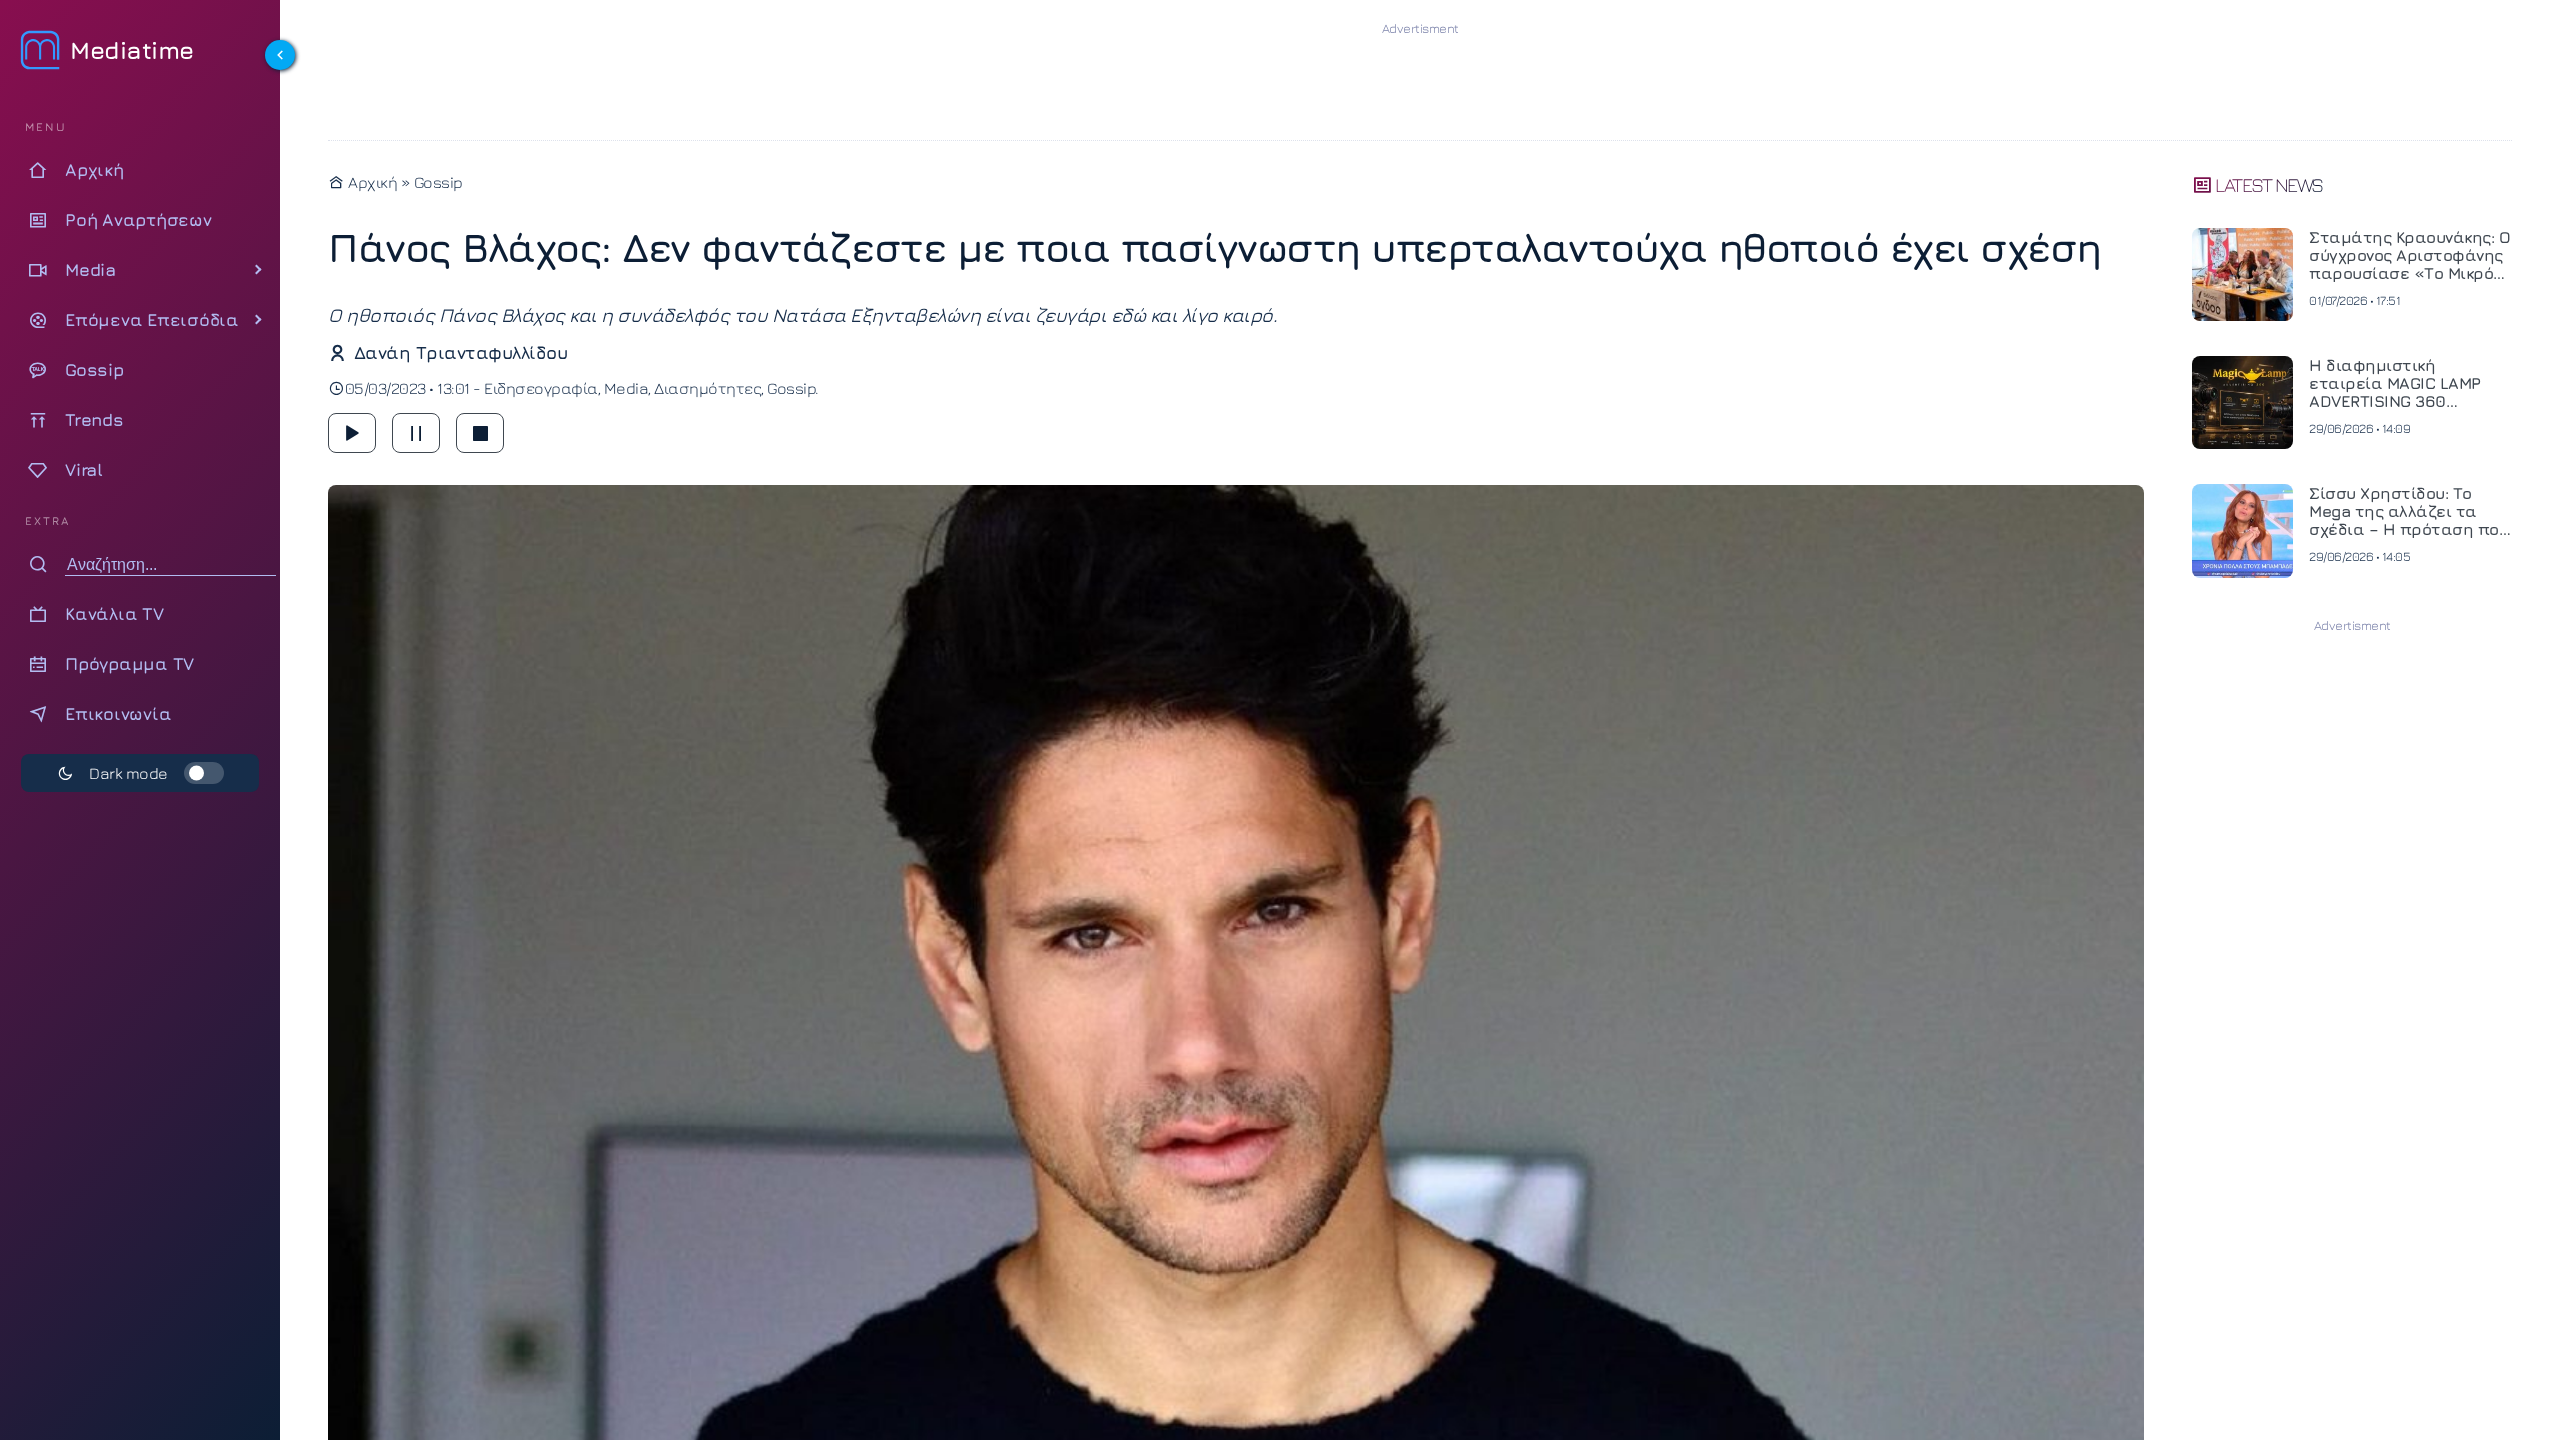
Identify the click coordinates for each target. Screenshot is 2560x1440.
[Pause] (416, 433)
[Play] (352, 433)
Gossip (438, 182)
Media (626, 388)
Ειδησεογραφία (541, 388)
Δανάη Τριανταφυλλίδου (460, 352)
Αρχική (371, 182)
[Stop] (480, 433)
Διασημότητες (707, 388)
